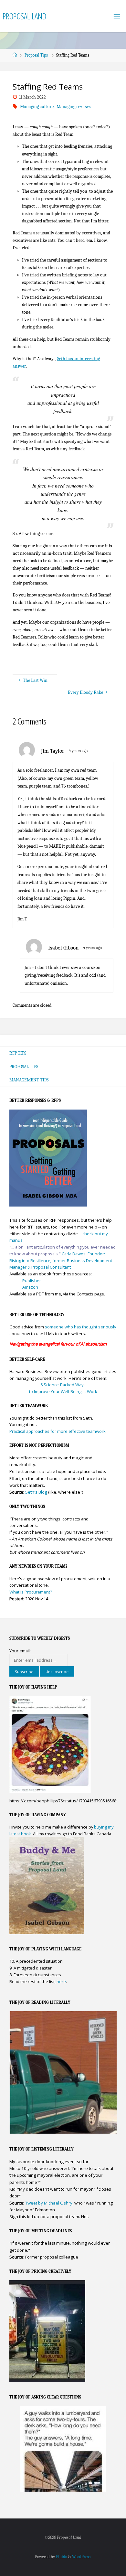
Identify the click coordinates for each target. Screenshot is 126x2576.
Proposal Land (24, 16)
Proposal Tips (36, 55)
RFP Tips (18, 1053)
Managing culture (37, 107)
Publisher (32, 1281)
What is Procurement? (31, 1592)
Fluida (61, 2557)
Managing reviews (73, 107)
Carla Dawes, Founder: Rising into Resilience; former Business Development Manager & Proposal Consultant (61, 1260)
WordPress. (82, 2557)
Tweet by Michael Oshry (49, 2203)
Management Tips (29, 1080)
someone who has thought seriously (80, 1327)
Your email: (20, 1651)
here (61, 1981)
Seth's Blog (36, 1492)
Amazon (30, 1287)
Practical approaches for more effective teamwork (58, 1431)
